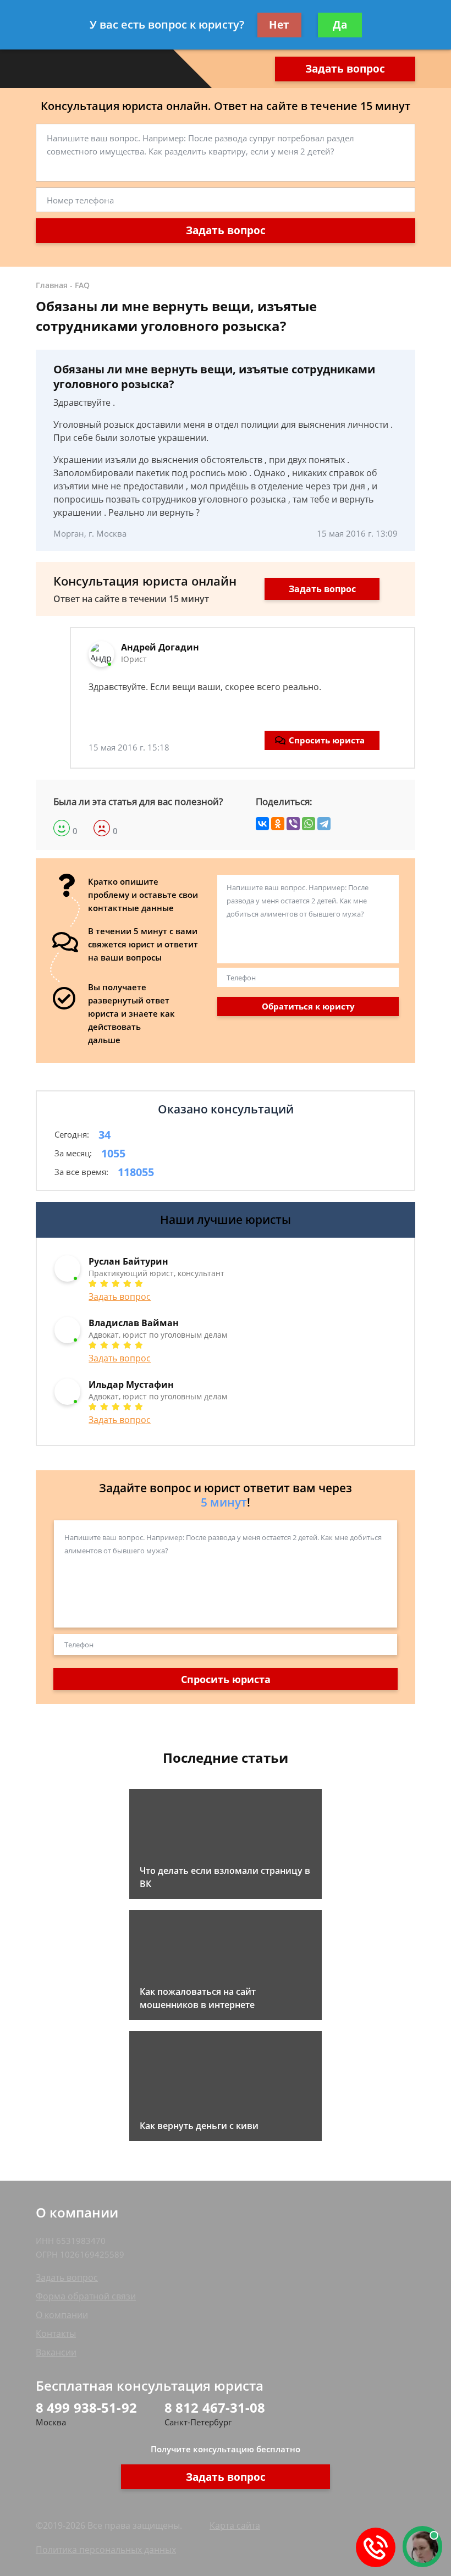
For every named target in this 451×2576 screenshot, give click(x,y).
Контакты (56, 2334)
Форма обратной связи (86, 2296)
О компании (62, 2315)
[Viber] (293, 824)
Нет (279, 25)
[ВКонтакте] (262, 824)
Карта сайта (235, 2525)
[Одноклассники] (278, 824)
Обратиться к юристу (308, 1006)
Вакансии (56, 2352)
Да (340, 25)
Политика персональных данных (106, 2550)
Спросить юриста (327, 740)
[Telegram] (324, 824)
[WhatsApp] (309, 824)
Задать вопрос (345, 69)
